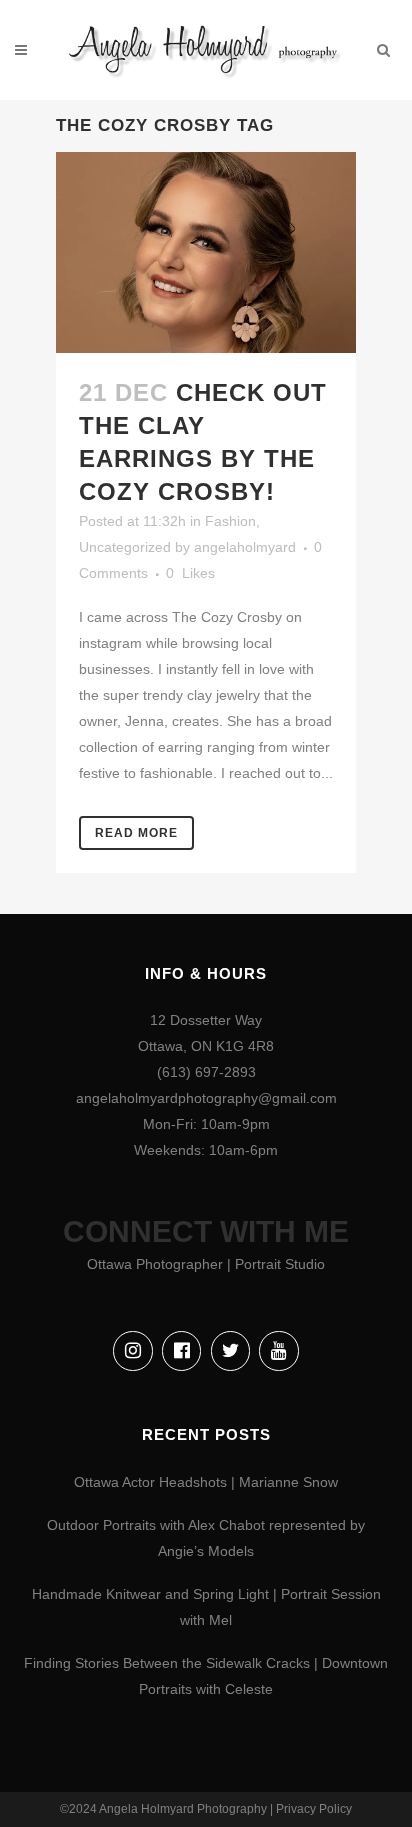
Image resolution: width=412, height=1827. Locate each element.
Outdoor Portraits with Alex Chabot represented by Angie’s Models (206, 1538)
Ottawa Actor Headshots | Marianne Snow (206, 1482)
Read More (136, 833)
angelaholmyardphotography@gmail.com (206, 1098)
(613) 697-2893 (206, 1072)
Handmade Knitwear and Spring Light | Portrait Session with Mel (206, 1607)
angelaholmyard (245, 547)
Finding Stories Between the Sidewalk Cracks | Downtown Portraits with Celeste (206, 1676)
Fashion (230, 521)
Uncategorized (125, 547)
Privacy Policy (314, 1809)
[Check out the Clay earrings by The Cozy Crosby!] (206, 252)
